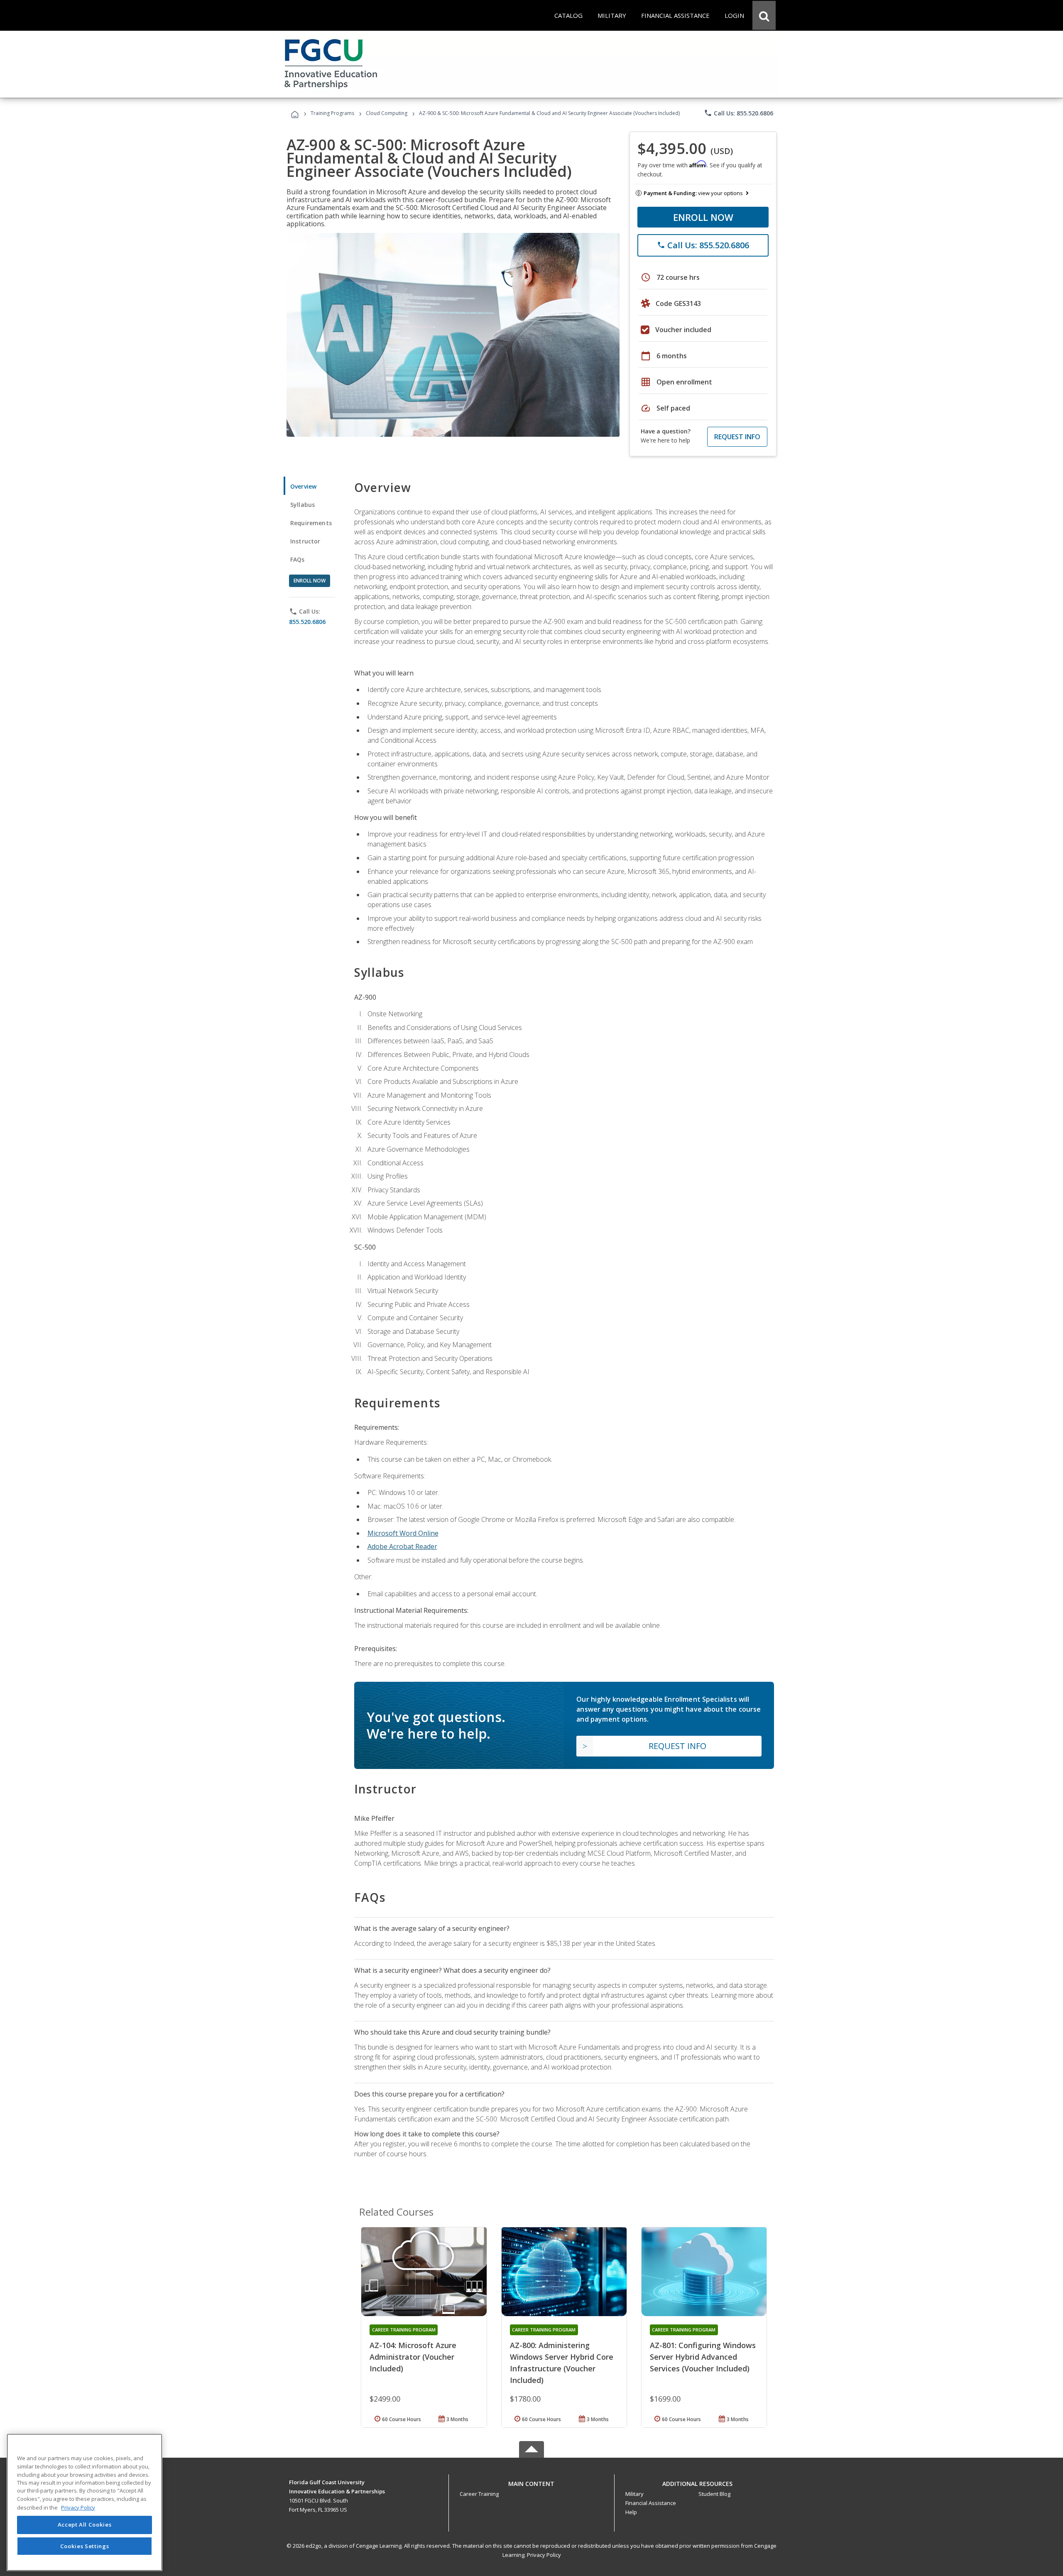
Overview (303, 486)
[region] (85, 2502)
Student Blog (714, 2494)
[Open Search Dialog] (764, 15)
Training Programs (332, 113)
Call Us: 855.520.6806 (738, 113)
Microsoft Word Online (403, 1533)
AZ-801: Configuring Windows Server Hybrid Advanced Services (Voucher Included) (703, 2357)
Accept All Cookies (85, 2525)
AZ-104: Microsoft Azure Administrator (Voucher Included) (413, 2357)
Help (631, 2512)
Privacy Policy (544, 2555)
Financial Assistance (651, 2503)
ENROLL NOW (703, 217)
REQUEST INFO (737, 437)
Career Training (479, 2494)
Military (634, 2494)
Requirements (311, 523)
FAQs (298, 559)
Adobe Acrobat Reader (402, 1546)
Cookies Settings (85, 2546)
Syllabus (302, 505)
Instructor (305, 541)
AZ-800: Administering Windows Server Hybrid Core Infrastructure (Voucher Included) (562, 2363)
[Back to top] (531, 2482)
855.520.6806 (307, 622)
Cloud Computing (387, 113)
